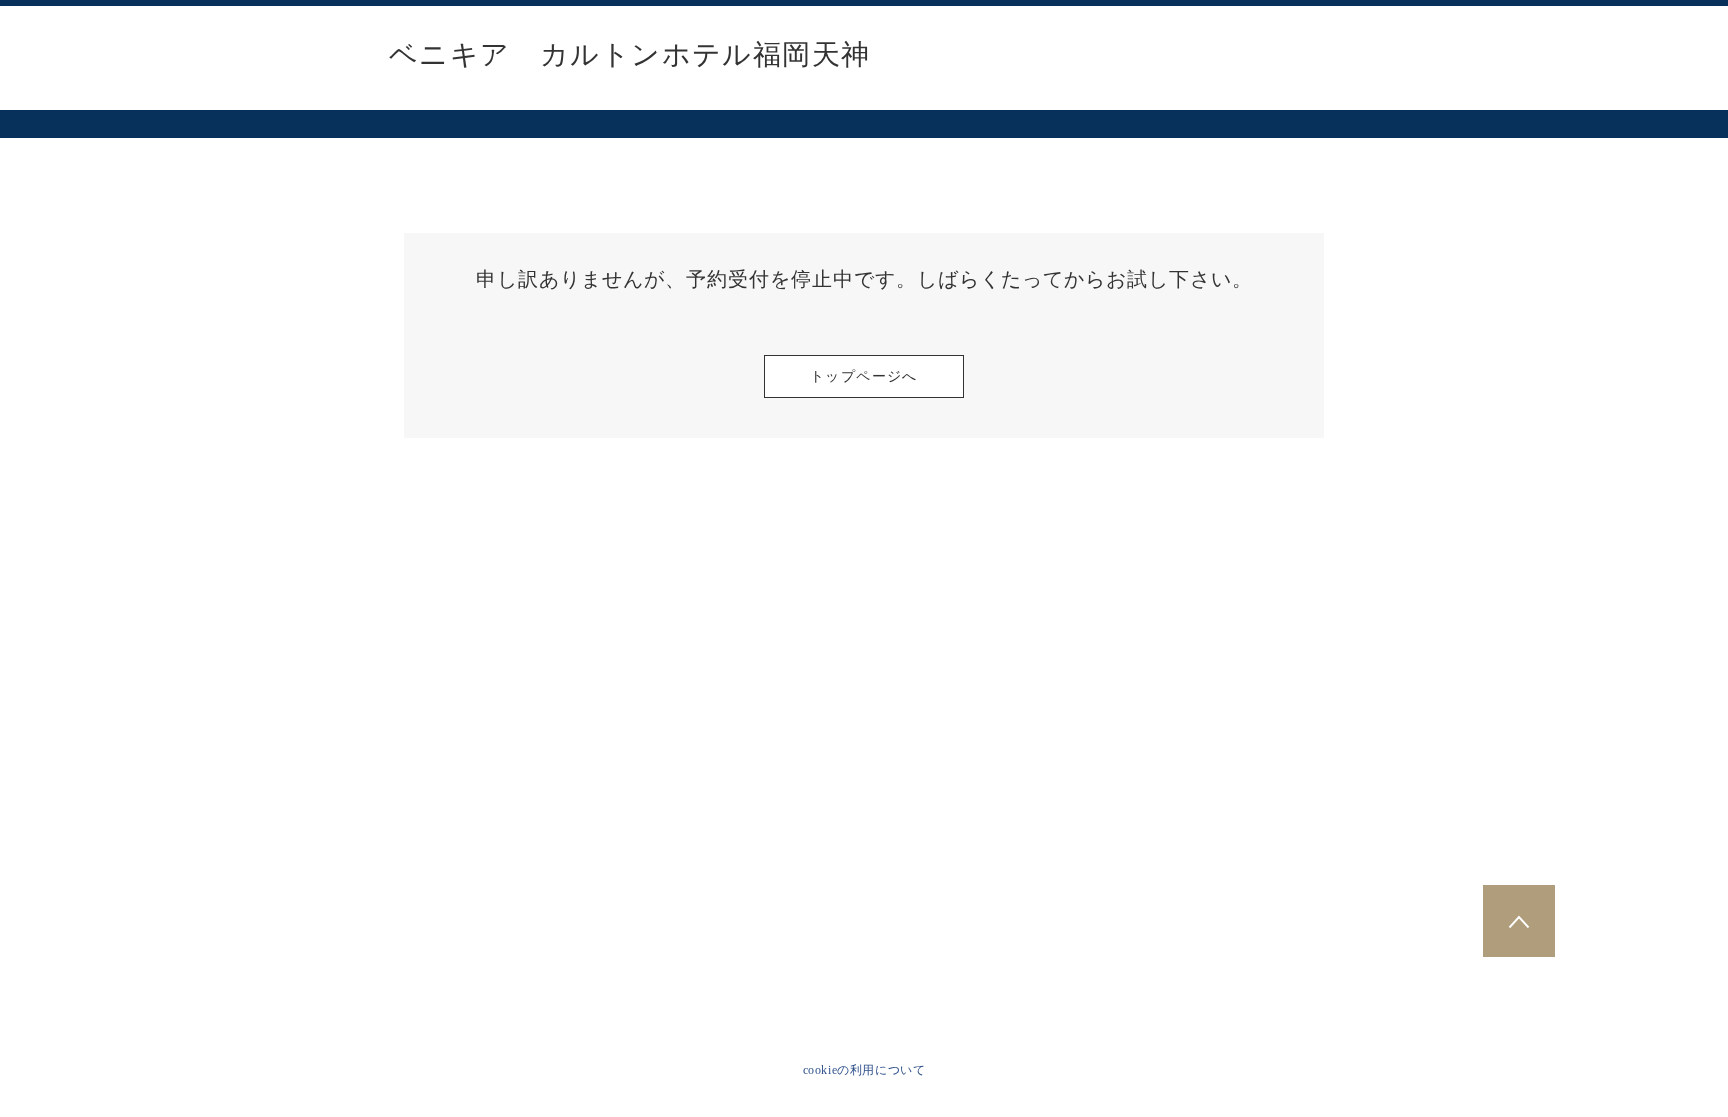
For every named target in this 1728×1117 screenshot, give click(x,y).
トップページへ (864, 376)
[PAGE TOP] (1519, 921)
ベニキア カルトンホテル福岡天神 (629, 55)
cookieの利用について (864, 1070)
